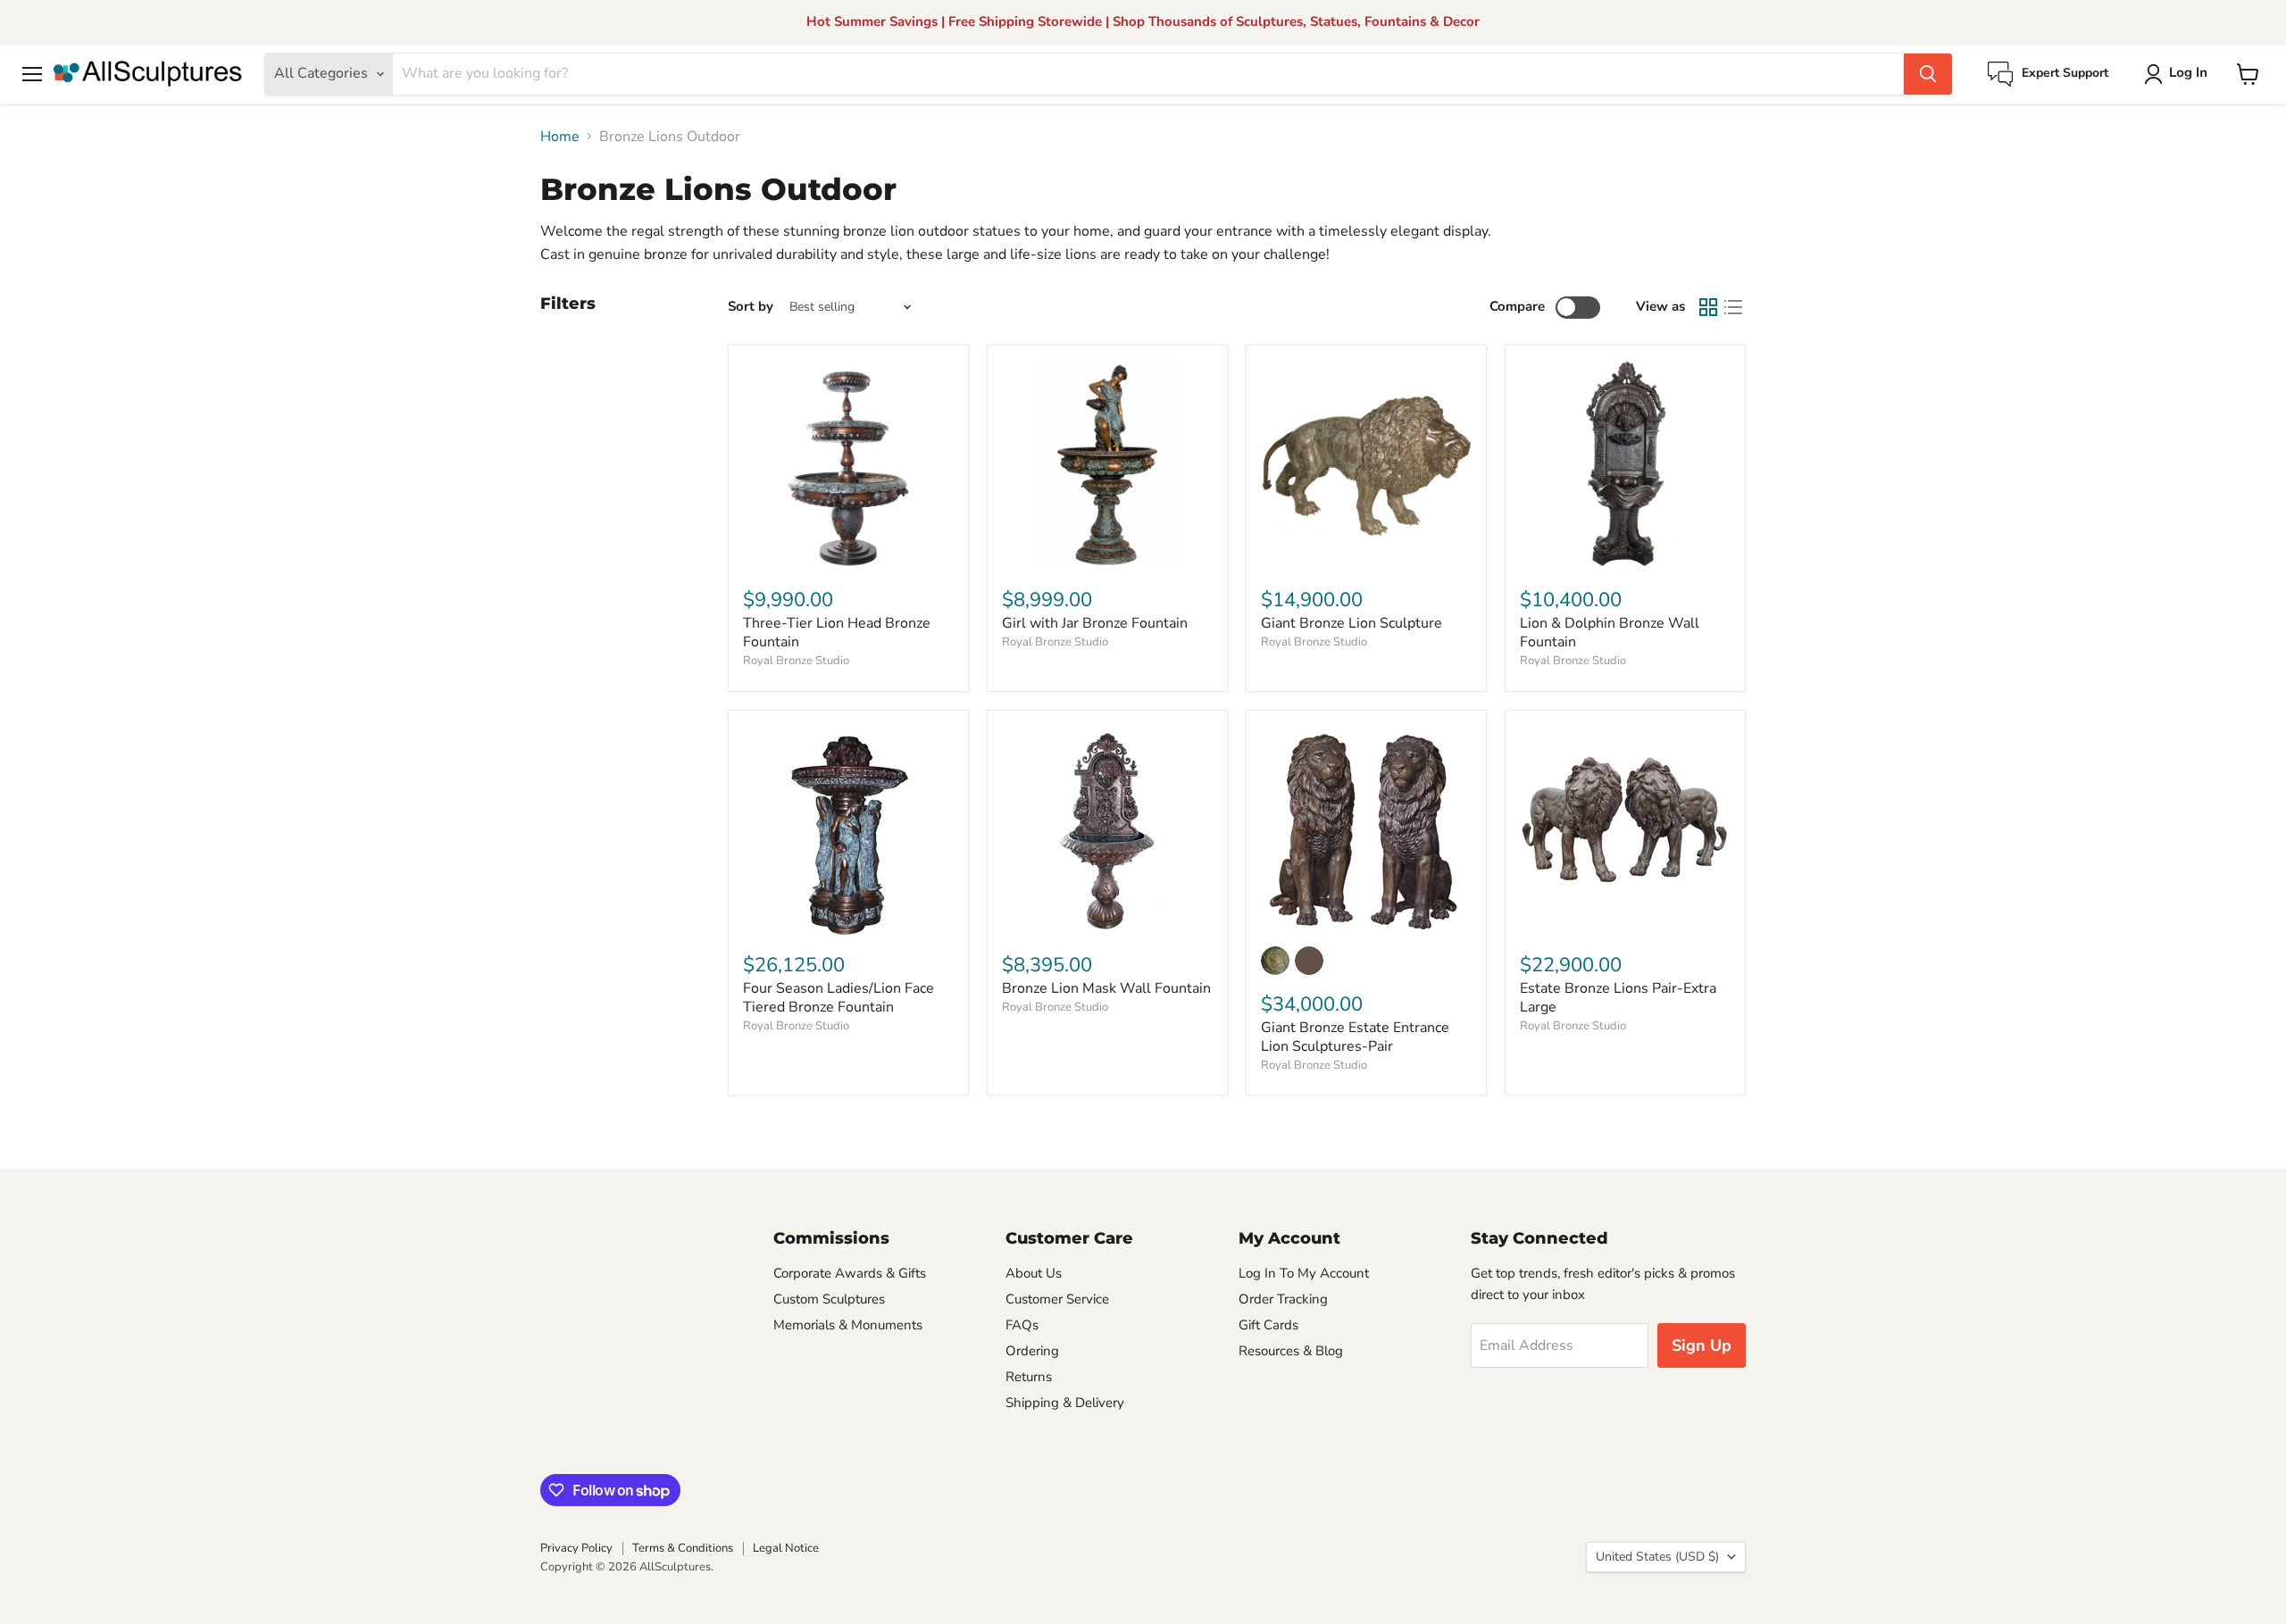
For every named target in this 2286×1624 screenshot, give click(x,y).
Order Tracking (1283, 1299)
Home (560, 137)
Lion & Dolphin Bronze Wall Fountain (1610, 633)
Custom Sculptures (829, 1299)
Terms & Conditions (683, 1548)
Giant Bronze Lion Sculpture (1352, 623)
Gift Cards (1268, 1325)
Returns (1029, 1377)
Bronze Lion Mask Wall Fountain (1106, 988)
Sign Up (1702, 1345)
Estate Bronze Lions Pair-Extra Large (1618, 998)
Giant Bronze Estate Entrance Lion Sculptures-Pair (1355, 1037)
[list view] (1733, 307)
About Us (1034, 1273)
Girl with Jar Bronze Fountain (1095, 623)
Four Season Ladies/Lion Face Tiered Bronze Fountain (838, 998)
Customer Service (1057, 1299)
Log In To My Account (1304, 1273)
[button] (2179, 74)
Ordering (1032, 1351)
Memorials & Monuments (848, 1325)
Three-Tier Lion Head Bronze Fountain (837, 633)
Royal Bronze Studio (796, 661)
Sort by (751, 307)
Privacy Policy (576, 1548)
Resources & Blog (1291, 1351)
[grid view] (1708, 307)
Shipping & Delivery (1065, 1403)
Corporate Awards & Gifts (850, 1273)
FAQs (1022, 1325)
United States (1657, 1557)
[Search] (1928, 74)
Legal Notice (786, 1548)
